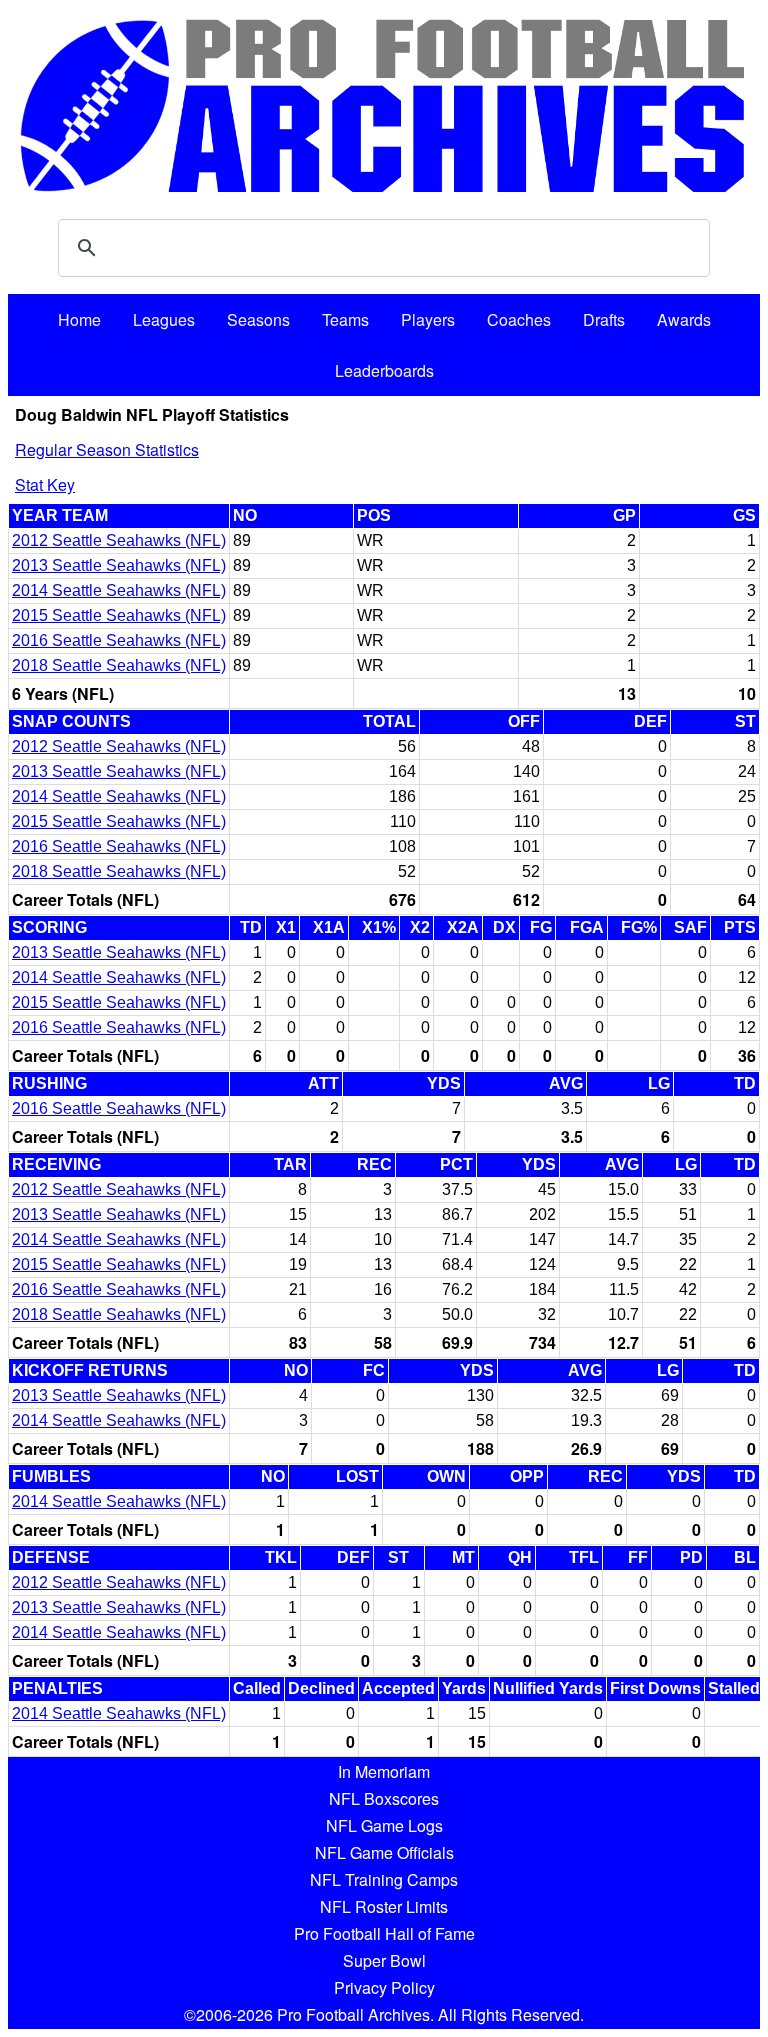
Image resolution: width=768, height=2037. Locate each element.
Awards (684, 319)
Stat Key (45, 484)
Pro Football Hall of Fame (384, 1933)
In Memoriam (384, 1771)
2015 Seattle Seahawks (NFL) (119, 615)
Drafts (604, 319)
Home (79, 319)
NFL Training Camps (384, 1879)
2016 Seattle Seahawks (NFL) (119, 640)
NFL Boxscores (384, 1798)
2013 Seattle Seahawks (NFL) (119, 565)
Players (428, 319)
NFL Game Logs (384, 1825)
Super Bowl (384, 1960)
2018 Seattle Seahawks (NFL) (119, 665)
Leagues (164, 319)
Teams (345, 319)
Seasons (258, 319)
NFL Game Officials (384, 1852)
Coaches (519, 319)
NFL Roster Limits (384, 1906)
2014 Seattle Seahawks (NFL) (119, 590)
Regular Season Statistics (107, 449)
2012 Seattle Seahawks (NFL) (119, 540)
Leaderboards (384, 370)
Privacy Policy (384, 1987)
